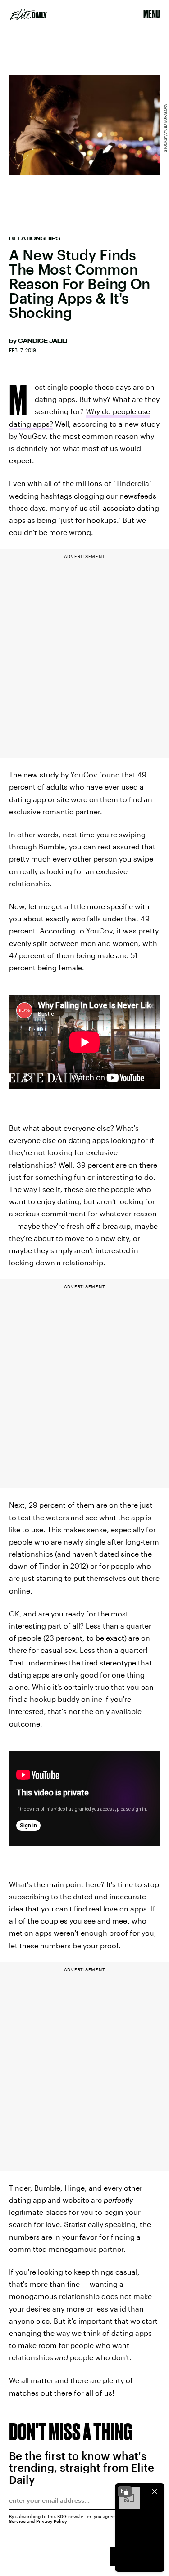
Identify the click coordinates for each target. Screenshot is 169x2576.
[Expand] (125, 2491)
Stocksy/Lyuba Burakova (165, 128)
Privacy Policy (52, 2521)
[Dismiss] (155, 2491)
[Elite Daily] (28, 14)
